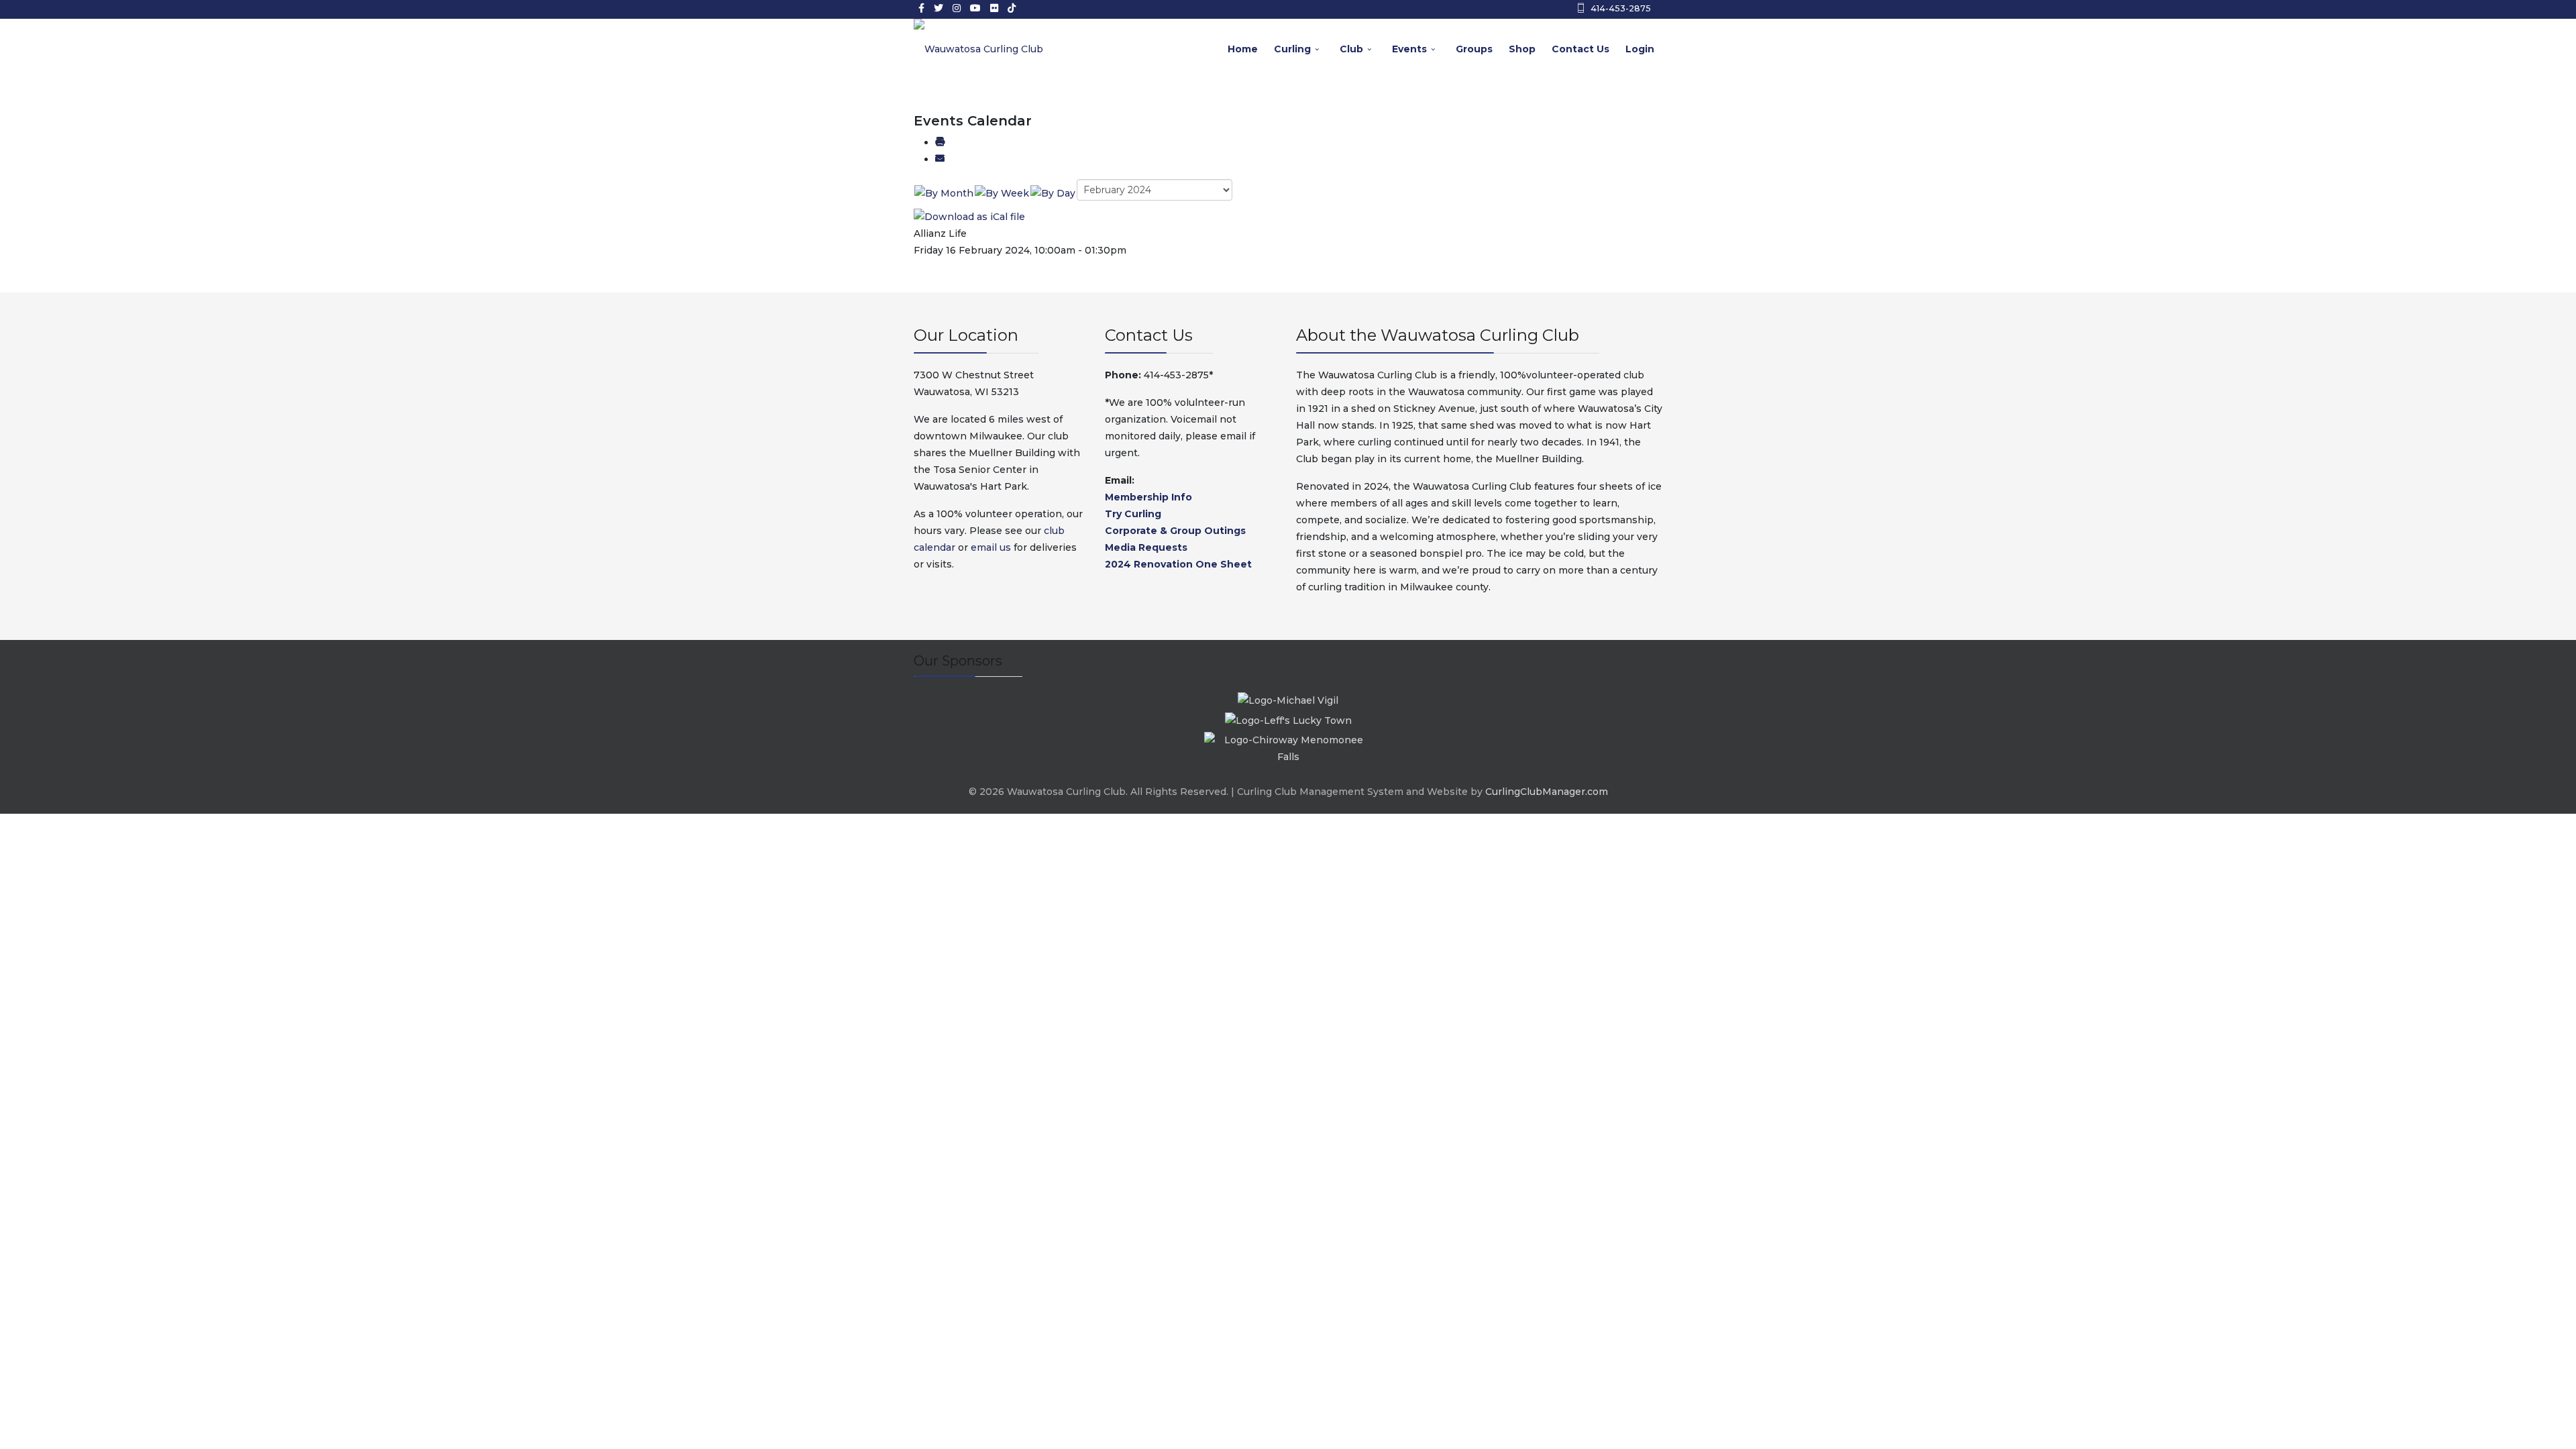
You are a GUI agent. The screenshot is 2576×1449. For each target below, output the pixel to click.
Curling (1292, 49)
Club (1351, 49)
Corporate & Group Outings (1175, 531)
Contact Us (1580, 49)
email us (991, 547)
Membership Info (1148, 497)
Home (1243, 49)
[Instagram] (957, 8)
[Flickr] (994, 8)
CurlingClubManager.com (1547, 792)
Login (1640, 49)
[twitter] (938, 8)
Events (1409, 49)
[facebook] (921, 8)
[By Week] (1002, 193)
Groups (1474, 49)
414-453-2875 (1621, 8)
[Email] (940, 159)
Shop (1522, 49)
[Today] (1053, 193)
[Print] (940, 142)
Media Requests (1146, 547)
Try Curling (1133, 514)
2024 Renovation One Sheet (1178, 564)
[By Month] (944, 193)
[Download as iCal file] (969, 216)
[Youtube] (975, 8)
